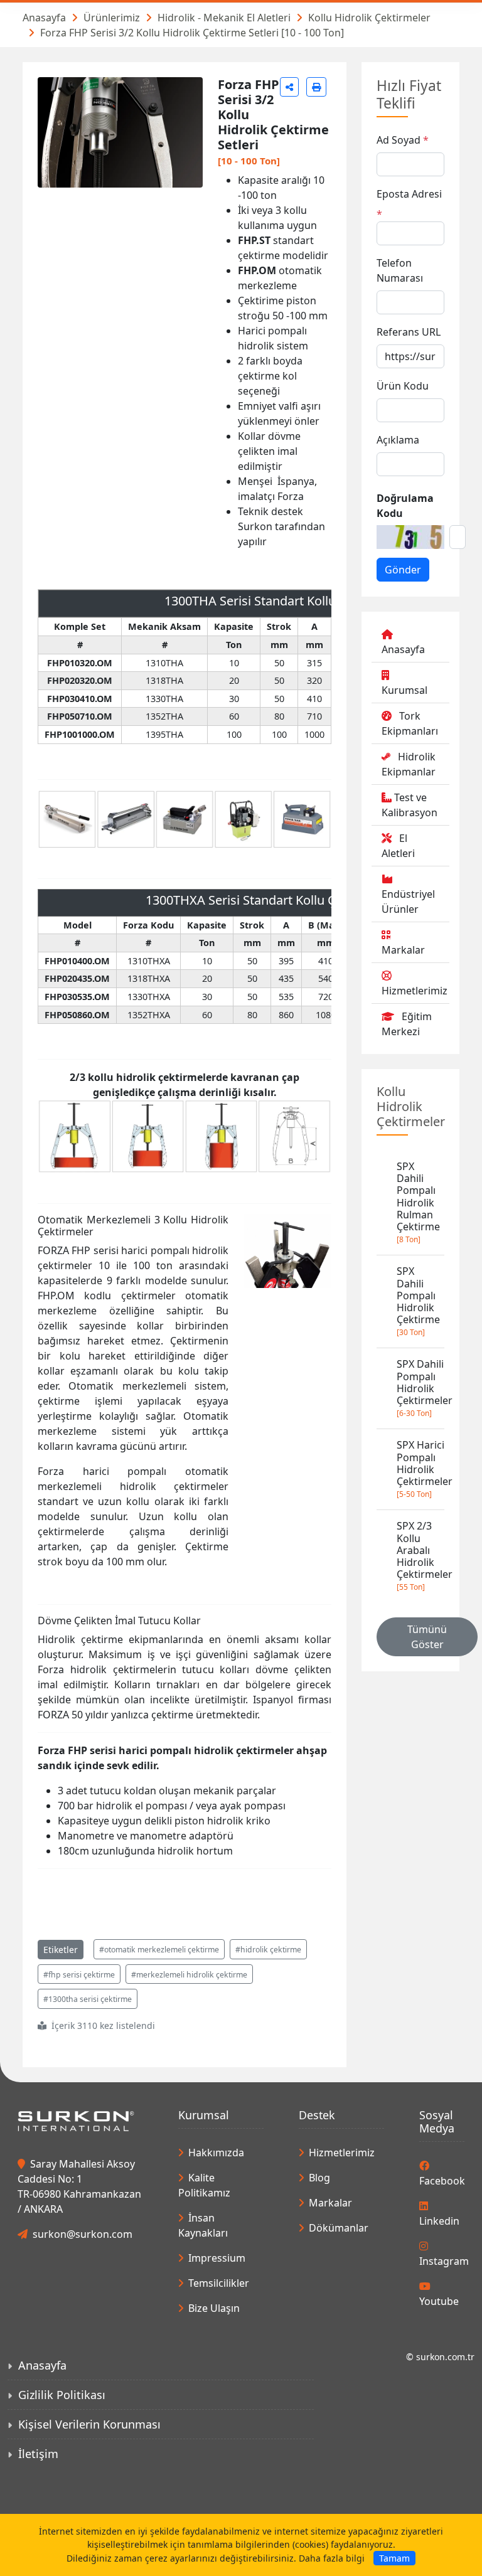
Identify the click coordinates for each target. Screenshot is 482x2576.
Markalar (403, 950)
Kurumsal (404, 690)
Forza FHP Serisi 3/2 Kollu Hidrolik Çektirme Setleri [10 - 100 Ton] (192, 33)
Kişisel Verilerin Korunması (89, 2424)
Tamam (394, 2558)
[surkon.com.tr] (76, 2120)
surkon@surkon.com (83, 2234)
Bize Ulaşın (214, 2308)
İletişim (38, 2454)
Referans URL (409, 332)
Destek (317, 2115)
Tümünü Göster (427, 1637)
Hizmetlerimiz (415, 991)
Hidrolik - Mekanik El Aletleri (224, 18)
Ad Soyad (399, 140)
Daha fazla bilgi (332, 2558)
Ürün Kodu (403, 386)
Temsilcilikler (219, 2283)
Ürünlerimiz (112, 18)
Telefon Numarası (400, 270)
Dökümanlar (339, 2228)
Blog (319, 2178)
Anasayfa (44, 18)
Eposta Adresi (409, 194)
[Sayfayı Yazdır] (316, 87)
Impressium (217, 2258)
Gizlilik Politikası (62, 2395)
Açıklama (398, 440)
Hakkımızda (216, 2153)
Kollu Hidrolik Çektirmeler (369, 18)
